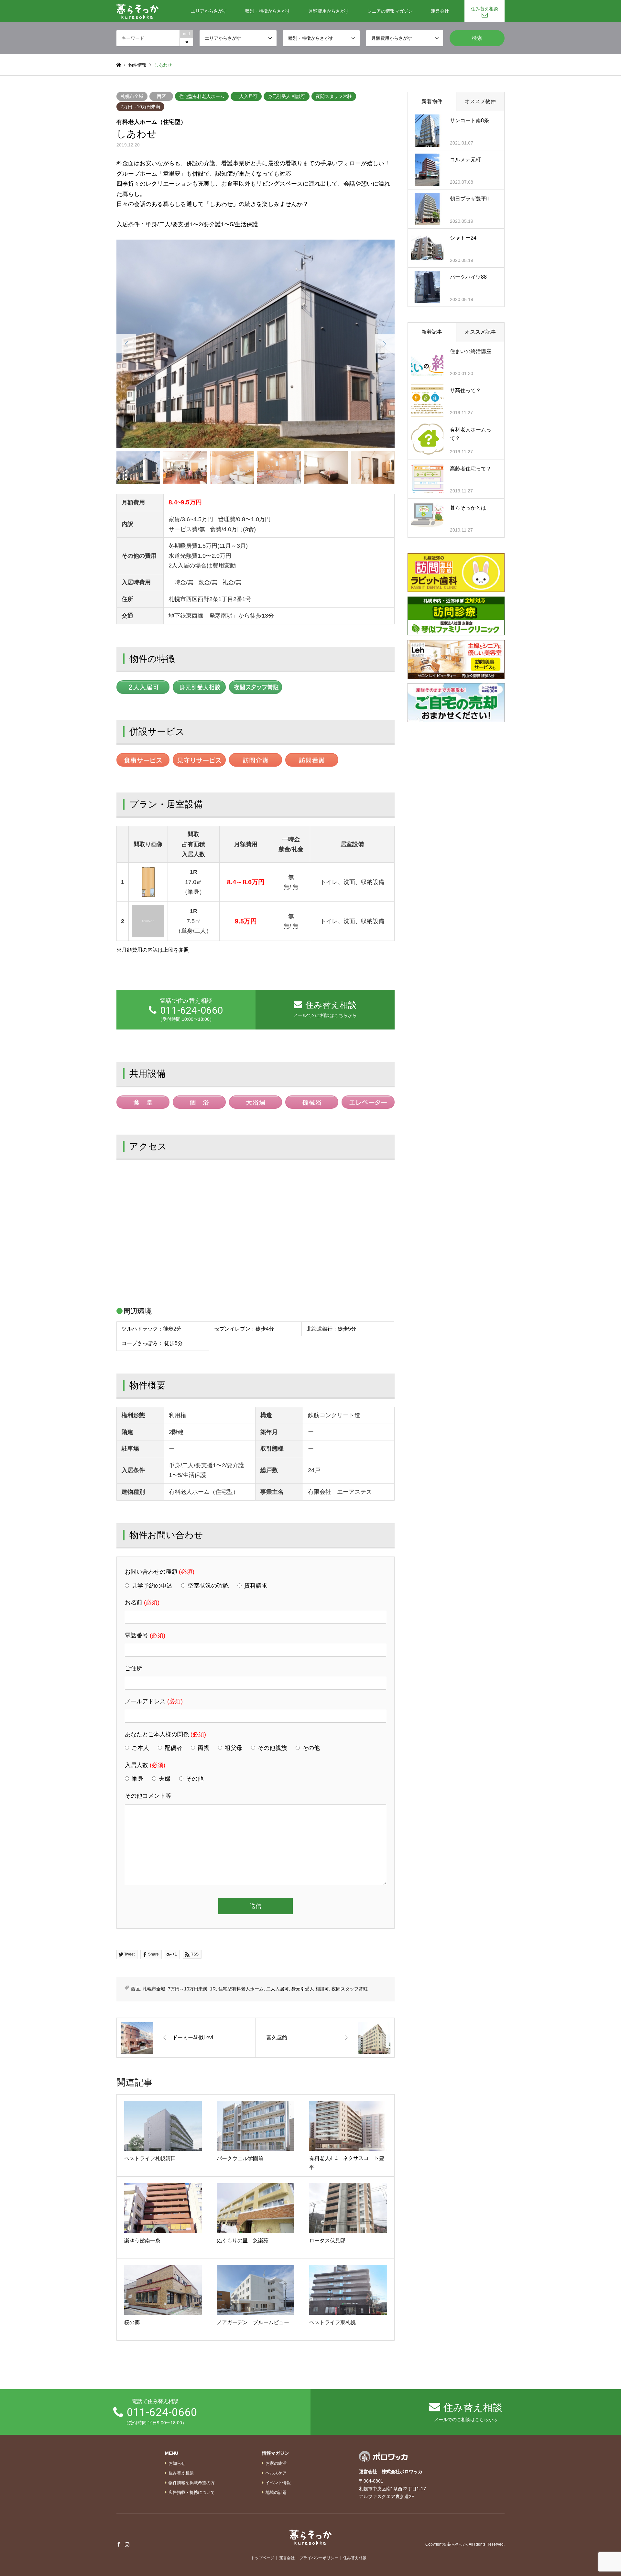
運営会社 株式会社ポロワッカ (391, 2472)
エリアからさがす (209, 11)
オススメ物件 (480, 101)
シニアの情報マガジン (390, 11)
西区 (161, 96)
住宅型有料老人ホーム (202, 96)
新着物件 (432, 101)
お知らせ (177, 2463)
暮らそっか (457, 2545)
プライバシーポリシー (319, 2558)
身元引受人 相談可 (287, 96)
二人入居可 (246, 96)
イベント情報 (278, 2483)
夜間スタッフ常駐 (334, 96)
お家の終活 (276, 2463)
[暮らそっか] (137, 11)
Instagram (127, 2544)
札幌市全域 (132, 96)
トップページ (263, 2558)
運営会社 (440, 11)
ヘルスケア (276, 2473)
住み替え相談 (485, 9)
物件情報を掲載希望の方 (192, 2483)
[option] (256, 344)
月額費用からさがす (329, 11)
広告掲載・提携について (192, 2492)
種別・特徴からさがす (268, 11)
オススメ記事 (480, 332)
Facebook (119, 2544)
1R (213, 1989)
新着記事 (432, 332)
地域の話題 (276, 2492)
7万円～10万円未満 (140, 107)
